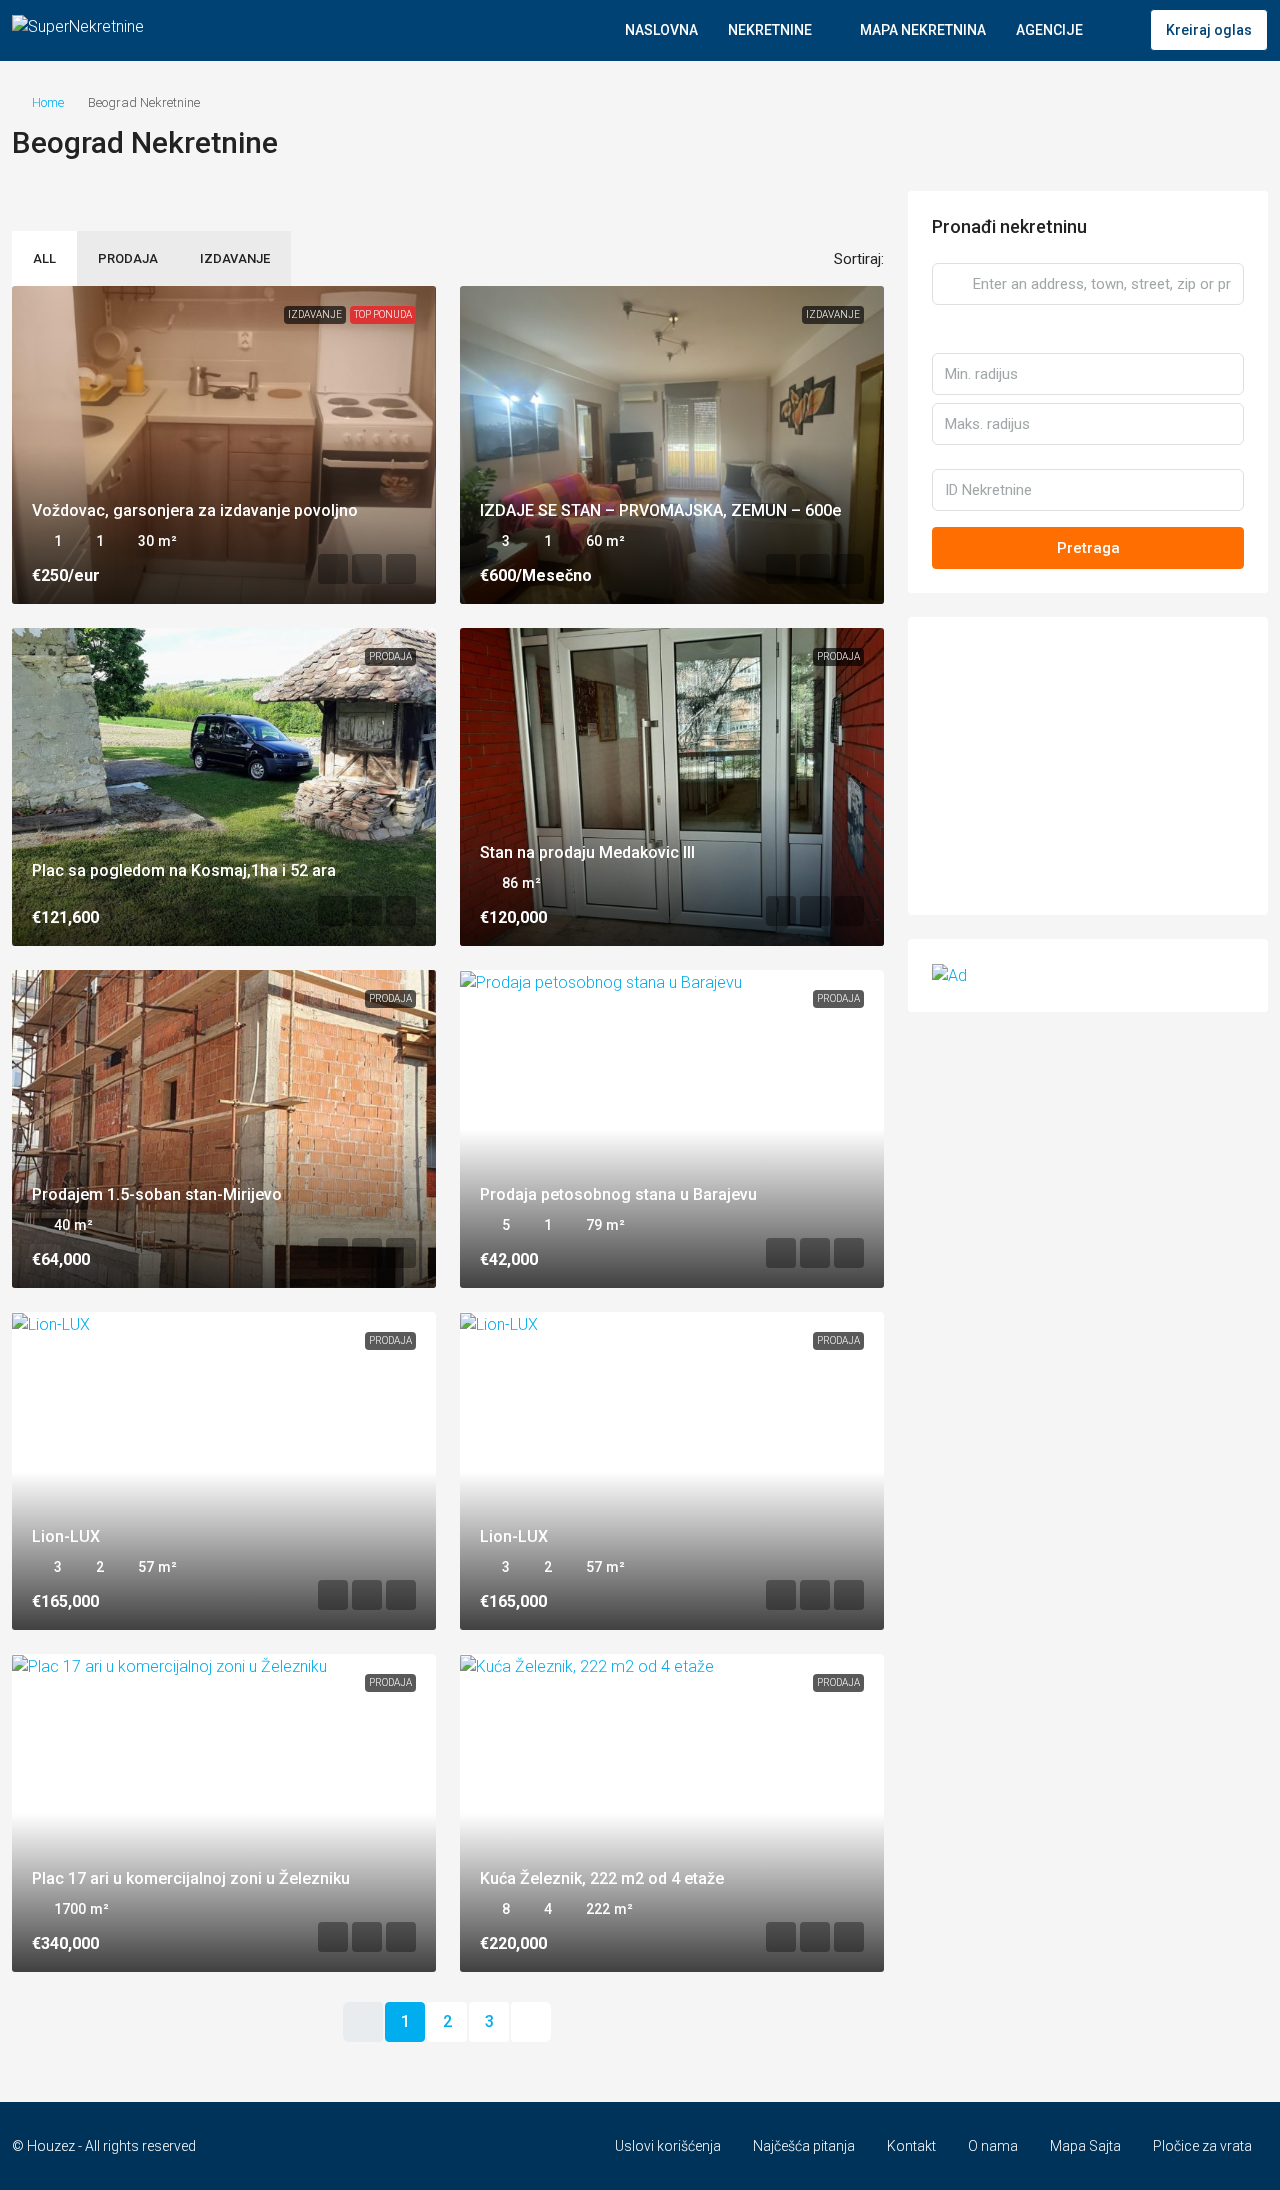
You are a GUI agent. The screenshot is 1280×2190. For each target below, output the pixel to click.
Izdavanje (315, 314)
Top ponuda (383, 314)
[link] (224, 445)
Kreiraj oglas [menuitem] (1209, 30)
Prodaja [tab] (128, 258)
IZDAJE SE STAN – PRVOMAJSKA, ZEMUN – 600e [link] (660, 510)
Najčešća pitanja (804, 2146)
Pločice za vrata (1202, 2146)
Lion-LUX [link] (66, 1536)
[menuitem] (1119, 30)
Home (48, 102)
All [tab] (44, 258)
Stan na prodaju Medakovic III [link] (587, 852)
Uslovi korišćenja (668, 2146)
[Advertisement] (1088, 766)
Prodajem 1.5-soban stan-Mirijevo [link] (157, 1194)
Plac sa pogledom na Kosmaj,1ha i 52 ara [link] (184, 870)
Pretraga (1088, 548)
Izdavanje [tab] (235, 258)
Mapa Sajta (1085, 2146)
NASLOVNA (661, 30)
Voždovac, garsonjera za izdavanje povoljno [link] (195, 510)
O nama (993, 2146)
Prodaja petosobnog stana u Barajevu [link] (618, 1194)
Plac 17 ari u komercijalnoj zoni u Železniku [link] (191, 1878)
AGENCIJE (1049, 30)
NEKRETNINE (770, 30)
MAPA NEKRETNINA (923, 30)
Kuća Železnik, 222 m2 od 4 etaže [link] (602, 1878)
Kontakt (911, 2146)
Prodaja (390, 656)
